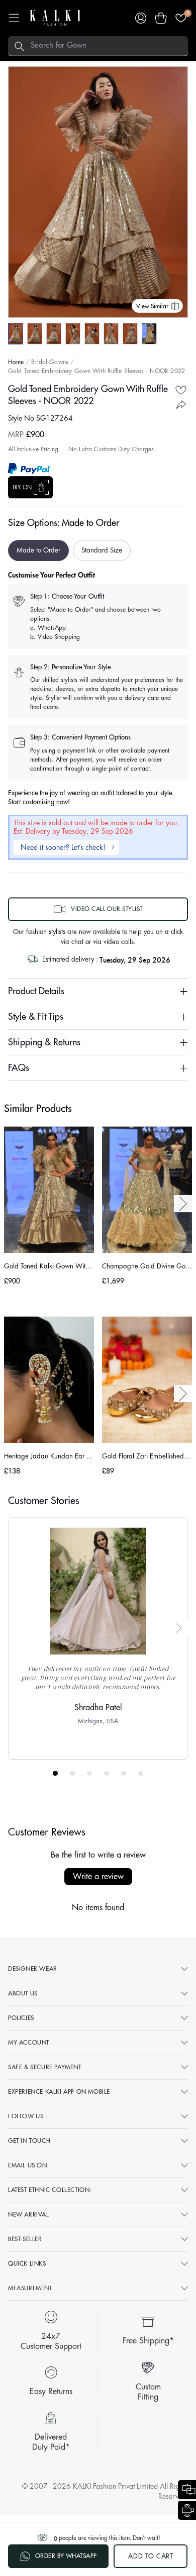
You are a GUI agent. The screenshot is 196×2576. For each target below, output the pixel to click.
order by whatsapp (66, 2556)
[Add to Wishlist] (181, 390)
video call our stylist (107, 909)
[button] (161, 18)
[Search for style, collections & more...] (19, 46)
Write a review (98, 1877)
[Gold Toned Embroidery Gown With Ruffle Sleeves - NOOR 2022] (16, 334)
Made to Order (38, 550)
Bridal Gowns (50, 362)
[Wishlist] (181, 18)
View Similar (152, 306)
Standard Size (102, 550)
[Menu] (14, 18)
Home (16, 362)
